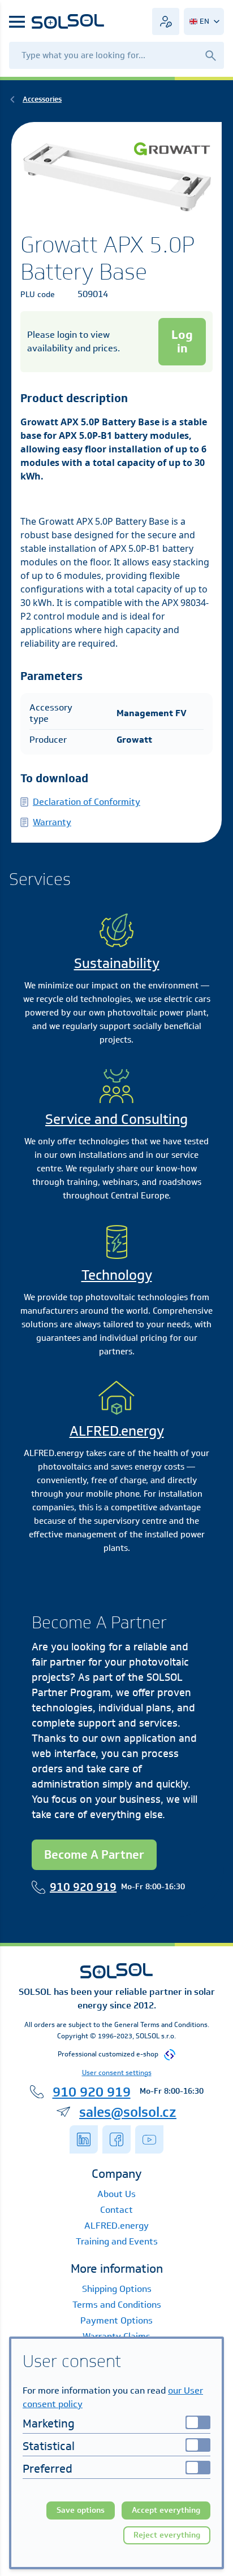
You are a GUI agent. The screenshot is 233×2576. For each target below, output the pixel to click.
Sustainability (117, 963)
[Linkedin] (84, 2139)
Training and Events (117, 2241)
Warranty (52, 822)
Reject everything (167, 2535)
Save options (81, 2510)
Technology (117, 1275)
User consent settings (117, 2072)
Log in (182, 341)
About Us (116, 2194)
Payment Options (116, 2320)
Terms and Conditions (117, 2305)
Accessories (42, 99)
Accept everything (166, 2510)
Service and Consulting (116, 1119)
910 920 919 (83, 1887)
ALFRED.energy (117, 1431)
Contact (116, 2210)
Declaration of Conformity (87, 802)
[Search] (210, 55)
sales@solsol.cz (128, 2112)
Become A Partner (94, 1854)
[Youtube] (149, 2139)
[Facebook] (116, 2139)
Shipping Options (117, 2289)
